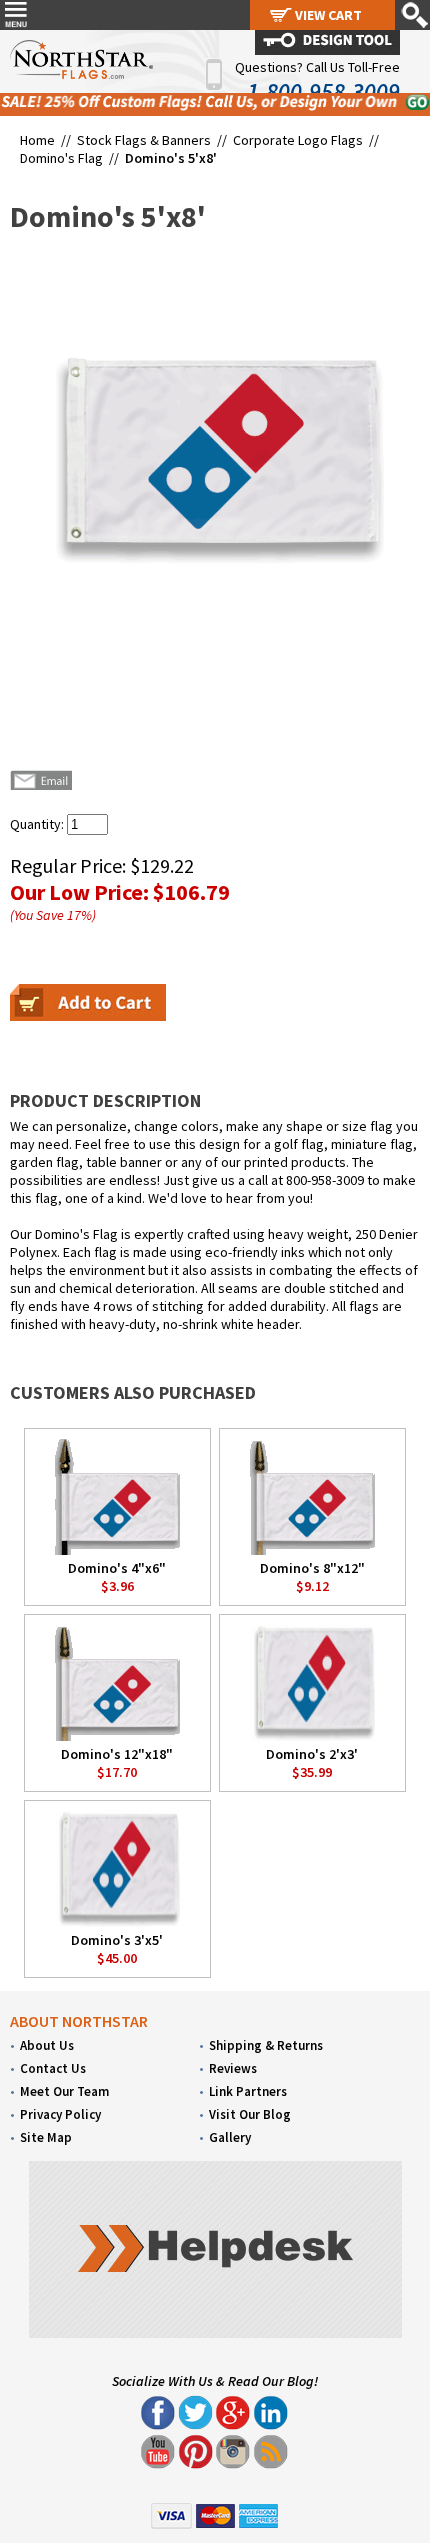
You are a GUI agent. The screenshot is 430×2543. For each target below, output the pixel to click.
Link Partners (248, 2091)
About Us (47, 2045)
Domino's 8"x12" (312, 1568)
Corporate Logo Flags (298, 140)
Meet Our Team (64, 2091)
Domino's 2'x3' (312, 1754)
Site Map (46, 2137)
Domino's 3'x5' (117, 1940)
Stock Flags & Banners (144, 140)
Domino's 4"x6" (117, 1568)
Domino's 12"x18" (117, 1754)
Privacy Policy (60, 2114)
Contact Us (53, 2068)
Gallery (230, 2137)
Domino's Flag (61, 158)
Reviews (233, 2068)
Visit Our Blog (250, 2114)
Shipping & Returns (266, 2045)
